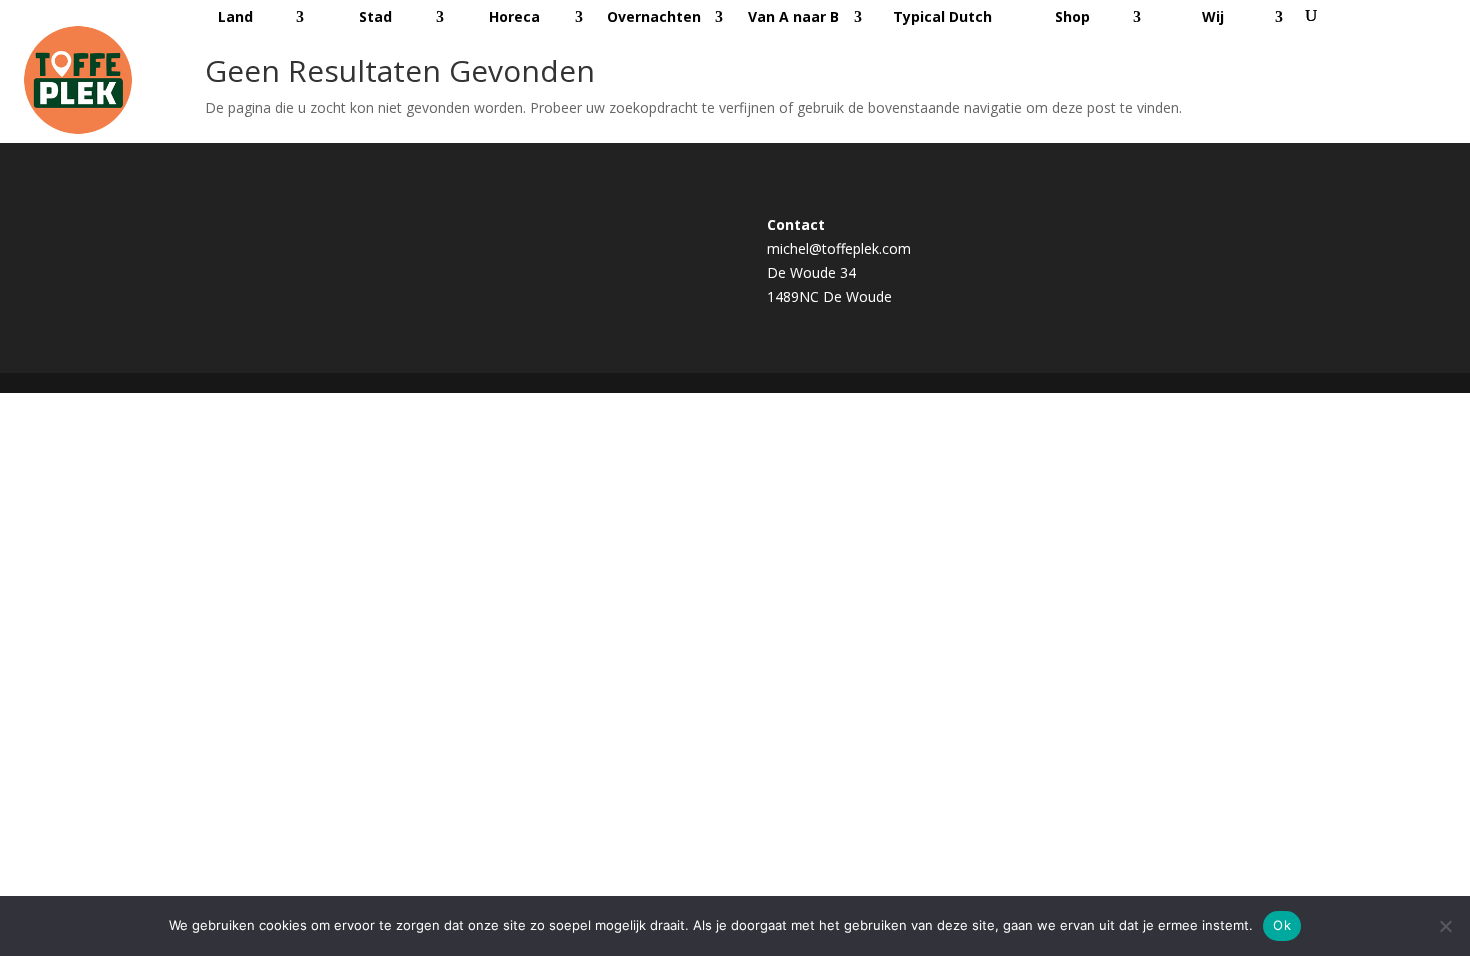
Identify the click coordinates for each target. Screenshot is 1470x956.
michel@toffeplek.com (839, 248)
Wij (1213, 16)
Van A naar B (793, 16)
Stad (375, 16)
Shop (1072, 16)
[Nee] (1445, 926)
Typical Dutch (942, 16)
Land (235, 16)
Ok (1282, 925)
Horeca (514, 16)
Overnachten (654, 16)
